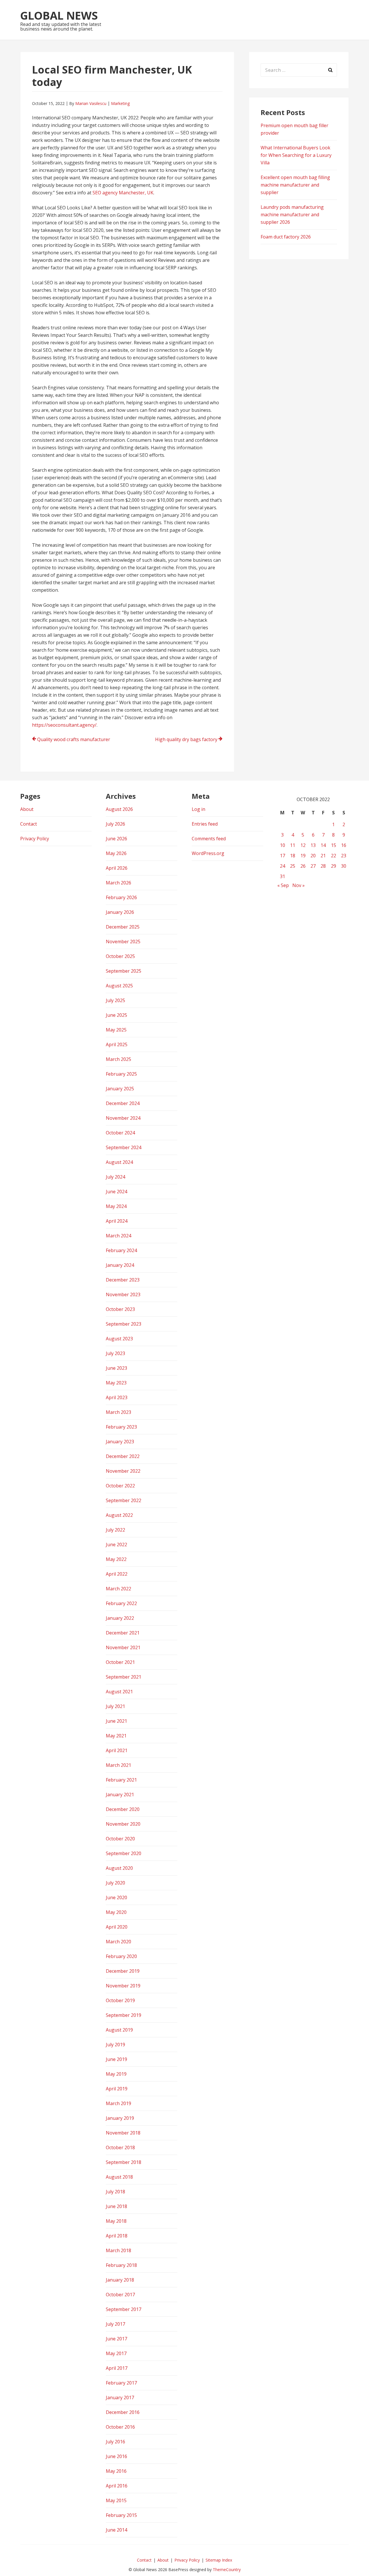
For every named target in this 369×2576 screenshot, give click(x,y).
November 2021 (123, 1647)
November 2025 (123, 942)
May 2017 (116, 2353)
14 (323, 845)
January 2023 (120, 1442)
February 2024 (121, 1250)
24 (283, 866)
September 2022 (124, 1500)
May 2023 (116, 1383)
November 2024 (123, 1118)
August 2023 (119, 1339)
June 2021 (116, 1721)
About (27, 809)
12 (303, 845)
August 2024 (119, 1162)
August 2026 (119, 809)
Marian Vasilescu (91, 103)
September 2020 (124, 1853)
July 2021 (115, 1706)
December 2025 (123, 927)
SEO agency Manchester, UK (123, 193)
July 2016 (115, 2442)
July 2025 (115, 1000)
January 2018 (120, 2280)
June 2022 (116, 1545)
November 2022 (123, 1471)
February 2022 (121, 1603)
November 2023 (123, 1294)
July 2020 (115, 1883)
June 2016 (116, 2456)
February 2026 (121, 897)
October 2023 (120, 1309)
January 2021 (120, 1795)
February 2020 (121, 1956)
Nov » (299, 885)
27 (313, 866)
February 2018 (121, 2265)
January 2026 (120, 912)
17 (283, 856)
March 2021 (118, 1765)
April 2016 (117, 2486)
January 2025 (120, 1089)
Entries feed (205, 824)
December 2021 (123, 1633)
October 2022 (120, 1486)
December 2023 (123, 1280)
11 (293, 845)
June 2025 (116, 1015)
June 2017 (116, 2339)
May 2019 (116, 2074)
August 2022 (119, 1515)
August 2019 (119, 2030)
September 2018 (124, 2162)
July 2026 (115, 824)
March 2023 (118, 1412)
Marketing (120, 103)
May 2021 (116, 1736)
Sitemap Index (219, 2560)
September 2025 (124, 971)
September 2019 (124, 2015)
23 (344, 856)
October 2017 (120, 2295)
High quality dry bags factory (186, 739)
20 (313, 856)
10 (283, 845)
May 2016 (116, 2471)
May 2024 (116, 1206)
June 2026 (116, 839)
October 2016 (120, 2427)
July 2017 (115, 2324)
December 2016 (123, 2412)
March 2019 (118, 2103)
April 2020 (117, 1927)
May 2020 (116, 1912)
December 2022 (123, 1456)
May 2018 (116, 2221)
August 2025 (119, 986)
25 (293, 866)
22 (334, 856)
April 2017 (117, 2368)
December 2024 (123, 1103)
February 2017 (121, 2383)
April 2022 (117, 1574)
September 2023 (124, 1324)
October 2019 (120, 2000)
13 (313, 845)
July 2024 (115, 1177)
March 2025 (118, 1059)
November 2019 (123, 1986)
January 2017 (120, 2397)
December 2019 (123, 1971)
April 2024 (117, 1221)
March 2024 (118, 1236)
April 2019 (117, 2089)
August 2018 (119, 2177)
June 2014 (116, 2530)
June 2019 (116, 2059)
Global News (59, 15)
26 (303, 866)
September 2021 (124, 1677)
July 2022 (115, 1530)
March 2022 (118, 1589)
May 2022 (116, 1559)
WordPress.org (208, 853)
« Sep (283, 885)
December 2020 (123, 1809)
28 (323, 866)
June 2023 (116, 1368)
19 (303, 856)
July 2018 (115, 2192)
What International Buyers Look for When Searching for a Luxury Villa (296, 155)
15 (334, 845)
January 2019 (120, 2118)
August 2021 (119, 1692)
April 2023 (117, 1397)
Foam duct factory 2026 (286, 237)
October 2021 (120, 1662)
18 (293, 856)
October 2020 (120, 1839)
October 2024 (120, 1133)
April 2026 (117, 868)
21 (323, 856)
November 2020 (123, 1824)
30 (344, 866)
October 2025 (120, 956)
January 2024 (120, 1265)
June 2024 (116, 1192)
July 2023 (115, 1353)
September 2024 (124, 1147)
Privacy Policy (35, 839)
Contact (29, 824)
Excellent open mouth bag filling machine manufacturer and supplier (295, 185)
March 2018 (118, 2250)
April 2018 (117, 2236)
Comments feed (209, 839)
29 (334, 866)
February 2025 (121, 1074)
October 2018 (120, 2147)
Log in (198, 809)
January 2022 (120, 1618)
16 (344, 845)
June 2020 (116, 1897)
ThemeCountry (227, 2570)
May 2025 (116, 1030)
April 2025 (117, 1044)
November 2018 (123, 2133)
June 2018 (116, 2206)
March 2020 (118, 1942)
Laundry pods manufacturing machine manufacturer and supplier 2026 (292, 215)
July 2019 (115, 2045)
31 (283, 876)
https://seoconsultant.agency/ (64, 725)
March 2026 (118, 883)
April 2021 (117, 1750)
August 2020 (119, 1868)
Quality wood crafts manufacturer (74, 739)
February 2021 (121, 1780)
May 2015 (116, 2500)
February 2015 (121, 2515)
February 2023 (121, 1427)
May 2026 (116, 853)
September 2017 (124, 2309)
